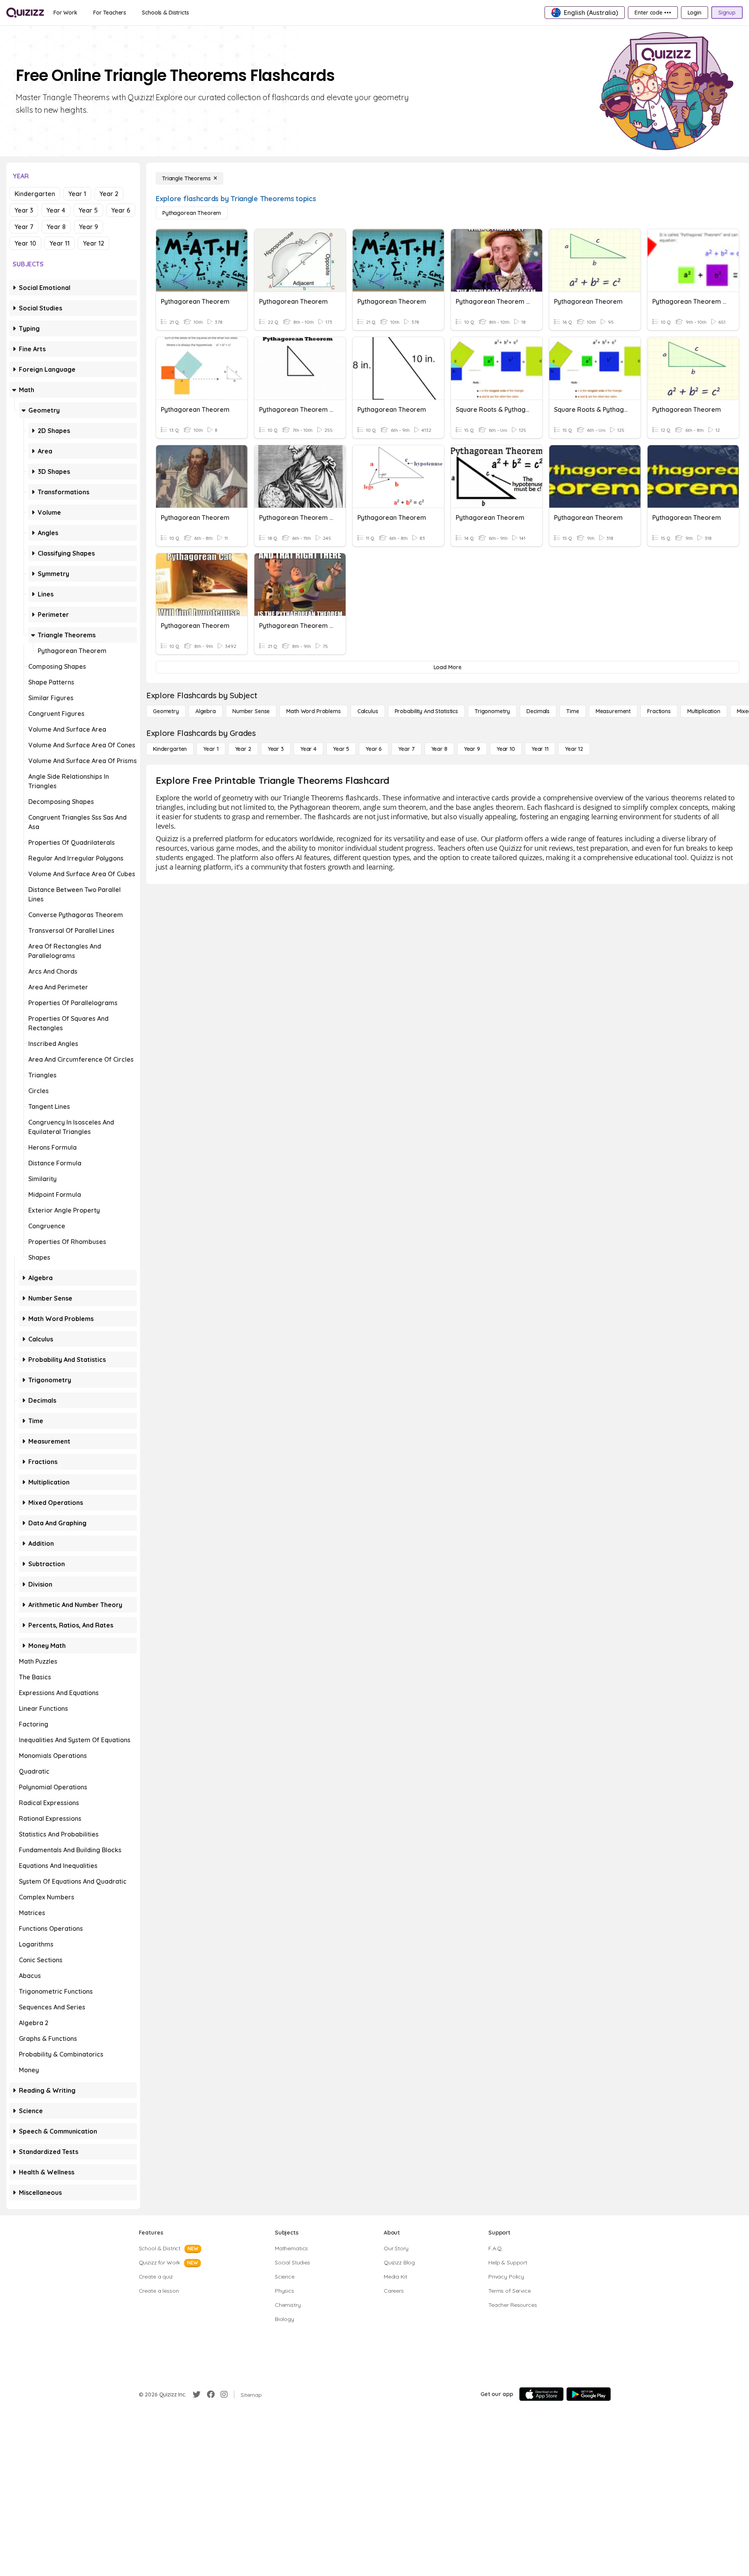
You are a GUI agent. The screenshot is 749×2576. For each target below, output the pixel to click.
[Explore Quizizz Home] (25, 13)
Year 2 (109, 194)
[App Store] (541, 2394)
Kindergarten (35, 194)
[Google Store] (589, 2394)
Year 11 (60, 243)
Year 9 (88, 227)
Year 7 (24, 227)
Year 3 (24, 210)
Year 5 (88, 210)
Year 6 (121, 210)
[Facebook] (211, 2394)
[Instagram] (224, 2394)
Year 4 (56, 210)
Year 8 (56, 227)
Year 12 (94, 243)
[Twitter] (197, 2394)
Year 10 (25, 243)
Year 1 (77, 194)
